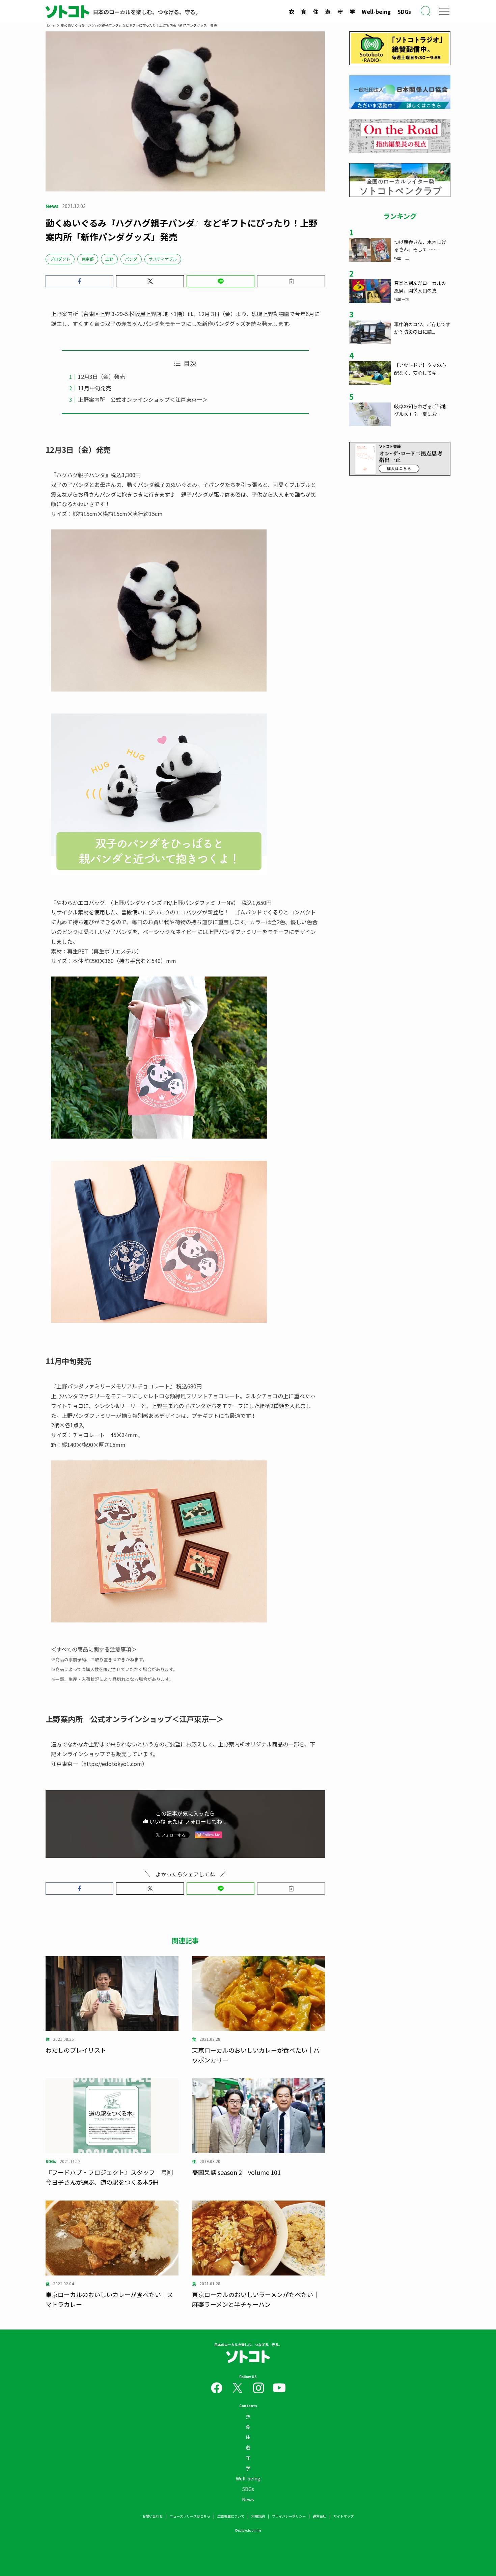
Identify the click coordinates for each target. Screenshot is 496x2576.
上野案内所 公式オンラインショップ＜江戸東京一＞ (143, 399)
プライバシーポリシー (289, 2516)
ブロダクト (60, 259)
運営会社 (320, 2516)
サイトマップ (343, 2516)
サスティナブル (163, 259)
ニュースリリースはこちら (190, 2516)
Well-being (376, 11)
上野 (109, 259)
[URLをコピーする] (291, 281)
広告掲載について (231, 2516)
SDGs (404, 11)
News (248, 2499)
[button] (79, 281)
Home (50, 25)
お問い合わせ (153, 2516)
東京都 (88, 259)
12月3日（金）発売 (101, 376)
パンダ (131, 259)
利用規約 (258, 2516)
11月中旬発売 (94, 388)
